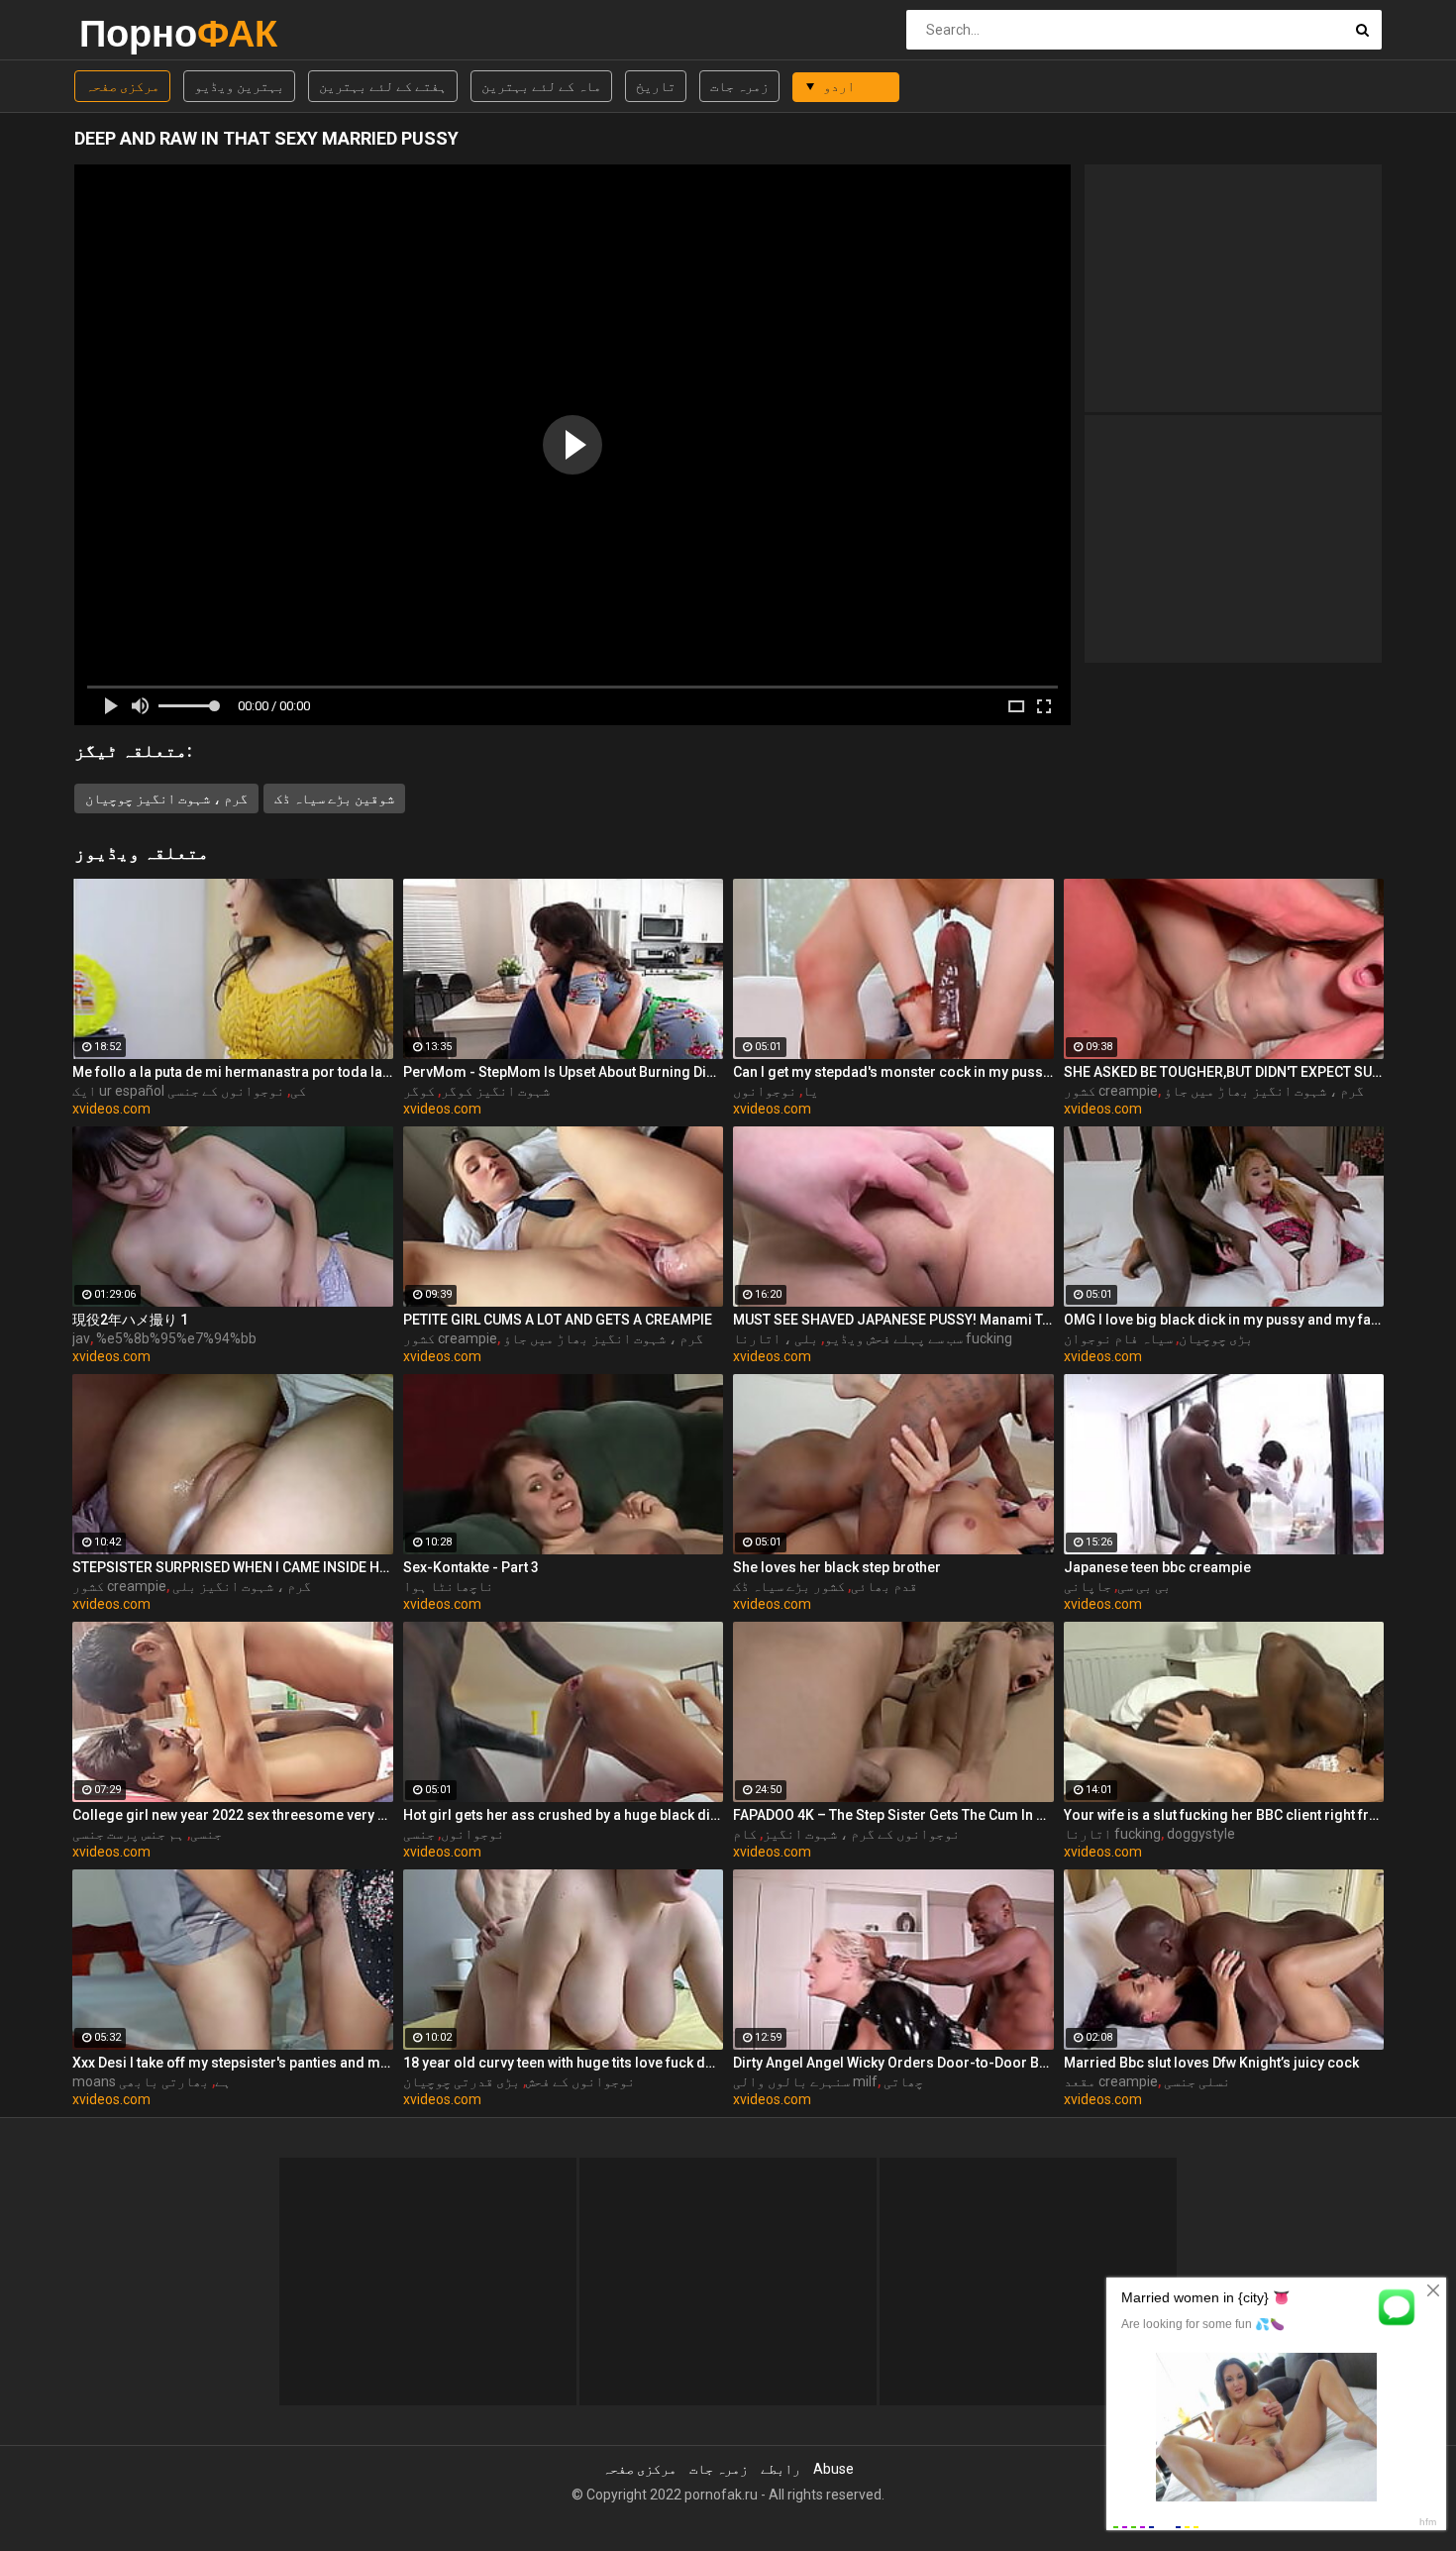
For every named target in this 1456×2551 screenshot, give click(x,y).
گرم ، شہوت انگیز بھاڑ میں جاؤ (1264, 1091)
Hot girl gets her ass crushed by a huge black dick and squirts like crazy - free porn (564, 1815)
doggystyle (1201, 1834)
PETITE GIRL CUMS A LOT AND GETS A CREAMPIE (558, 1320)
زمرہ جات (739, 86)
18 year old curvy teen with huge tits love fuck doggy (564, 2063)
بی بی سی (1144, 1586)
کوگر (419, 1091)
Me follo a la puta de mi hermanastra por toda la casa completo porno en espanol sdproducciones (233, 1072)
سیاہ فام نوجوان (1118, 1338)
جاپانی (1088, 1586)
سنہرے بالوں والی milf (805, 2081)
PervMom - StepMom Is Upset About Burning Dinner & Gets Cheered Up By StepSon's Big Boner (564, 1072)
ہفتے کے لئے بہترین (383, 86)
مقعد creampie (1111, 2081)
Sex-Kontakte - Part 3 (471, 1567)
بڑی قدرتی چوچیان (462, 2081)
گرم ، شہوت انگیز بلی (242, 1586)
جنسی (206, 1834)
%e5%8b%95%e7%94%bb (176, 1338)
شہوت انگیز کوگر (495, 1091)
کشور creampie (1111, 1091)
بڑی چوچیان (1216, 1338)
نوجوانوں (765, 1091)
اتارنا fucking (1112, 1834)
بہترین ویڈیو (239, 86)
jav (81, 1338)
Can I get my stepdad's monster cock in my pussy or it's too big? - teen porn (893, 1072)
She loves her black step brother (837, 1567)
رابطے (780, 2469)
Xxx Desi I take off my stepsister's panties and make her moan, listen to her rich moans (233, 2063)
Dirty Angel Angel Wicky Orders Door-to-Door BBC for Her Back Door (893, 2063)
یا (810, 1091)
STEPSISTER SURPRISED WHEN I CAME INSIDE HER (233, 1567)
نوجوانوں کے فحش (580, 2081)
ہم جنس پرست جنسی (128, 1834)
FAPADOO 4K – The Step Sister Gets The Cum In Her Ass (893, 1815)
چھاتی (903, 2081)
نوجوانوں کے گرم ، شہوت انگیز (861, 1834)
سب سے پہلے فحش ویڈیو (893, 1338)
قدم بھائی (884, 1586)
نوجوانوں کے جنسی (226, 1091)
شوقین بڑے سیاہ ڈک (334, 798)
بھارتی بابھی (164, 2081)
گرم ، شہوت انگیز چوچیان (166, 798)
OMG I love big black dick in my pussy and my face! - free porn (1224, 1320)
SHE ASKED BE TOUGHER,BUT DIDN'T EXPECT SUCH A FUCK (1224, 1072)
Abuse (833, 2469)
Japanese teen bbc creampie (1157, 1567)
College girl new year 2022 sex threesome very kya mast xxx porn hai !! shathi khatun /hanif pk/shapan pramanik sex (233, 1815)
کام (745, 1834)
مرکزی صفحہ (122, 86)
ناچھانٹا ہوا (448, 1586)
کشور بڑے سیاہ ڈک (789, 1586)
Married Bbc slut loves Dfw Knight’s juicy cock (1211, 2063)
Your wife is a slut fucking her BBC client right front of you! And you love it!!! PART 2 (1224, 1815)
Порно (131, 33)
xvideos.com (111, 1109)
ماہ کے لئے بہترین (541, 86)
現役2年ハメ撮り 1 (130, 1320)
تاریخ (656, 86)
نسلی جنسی (1197, 2081)
